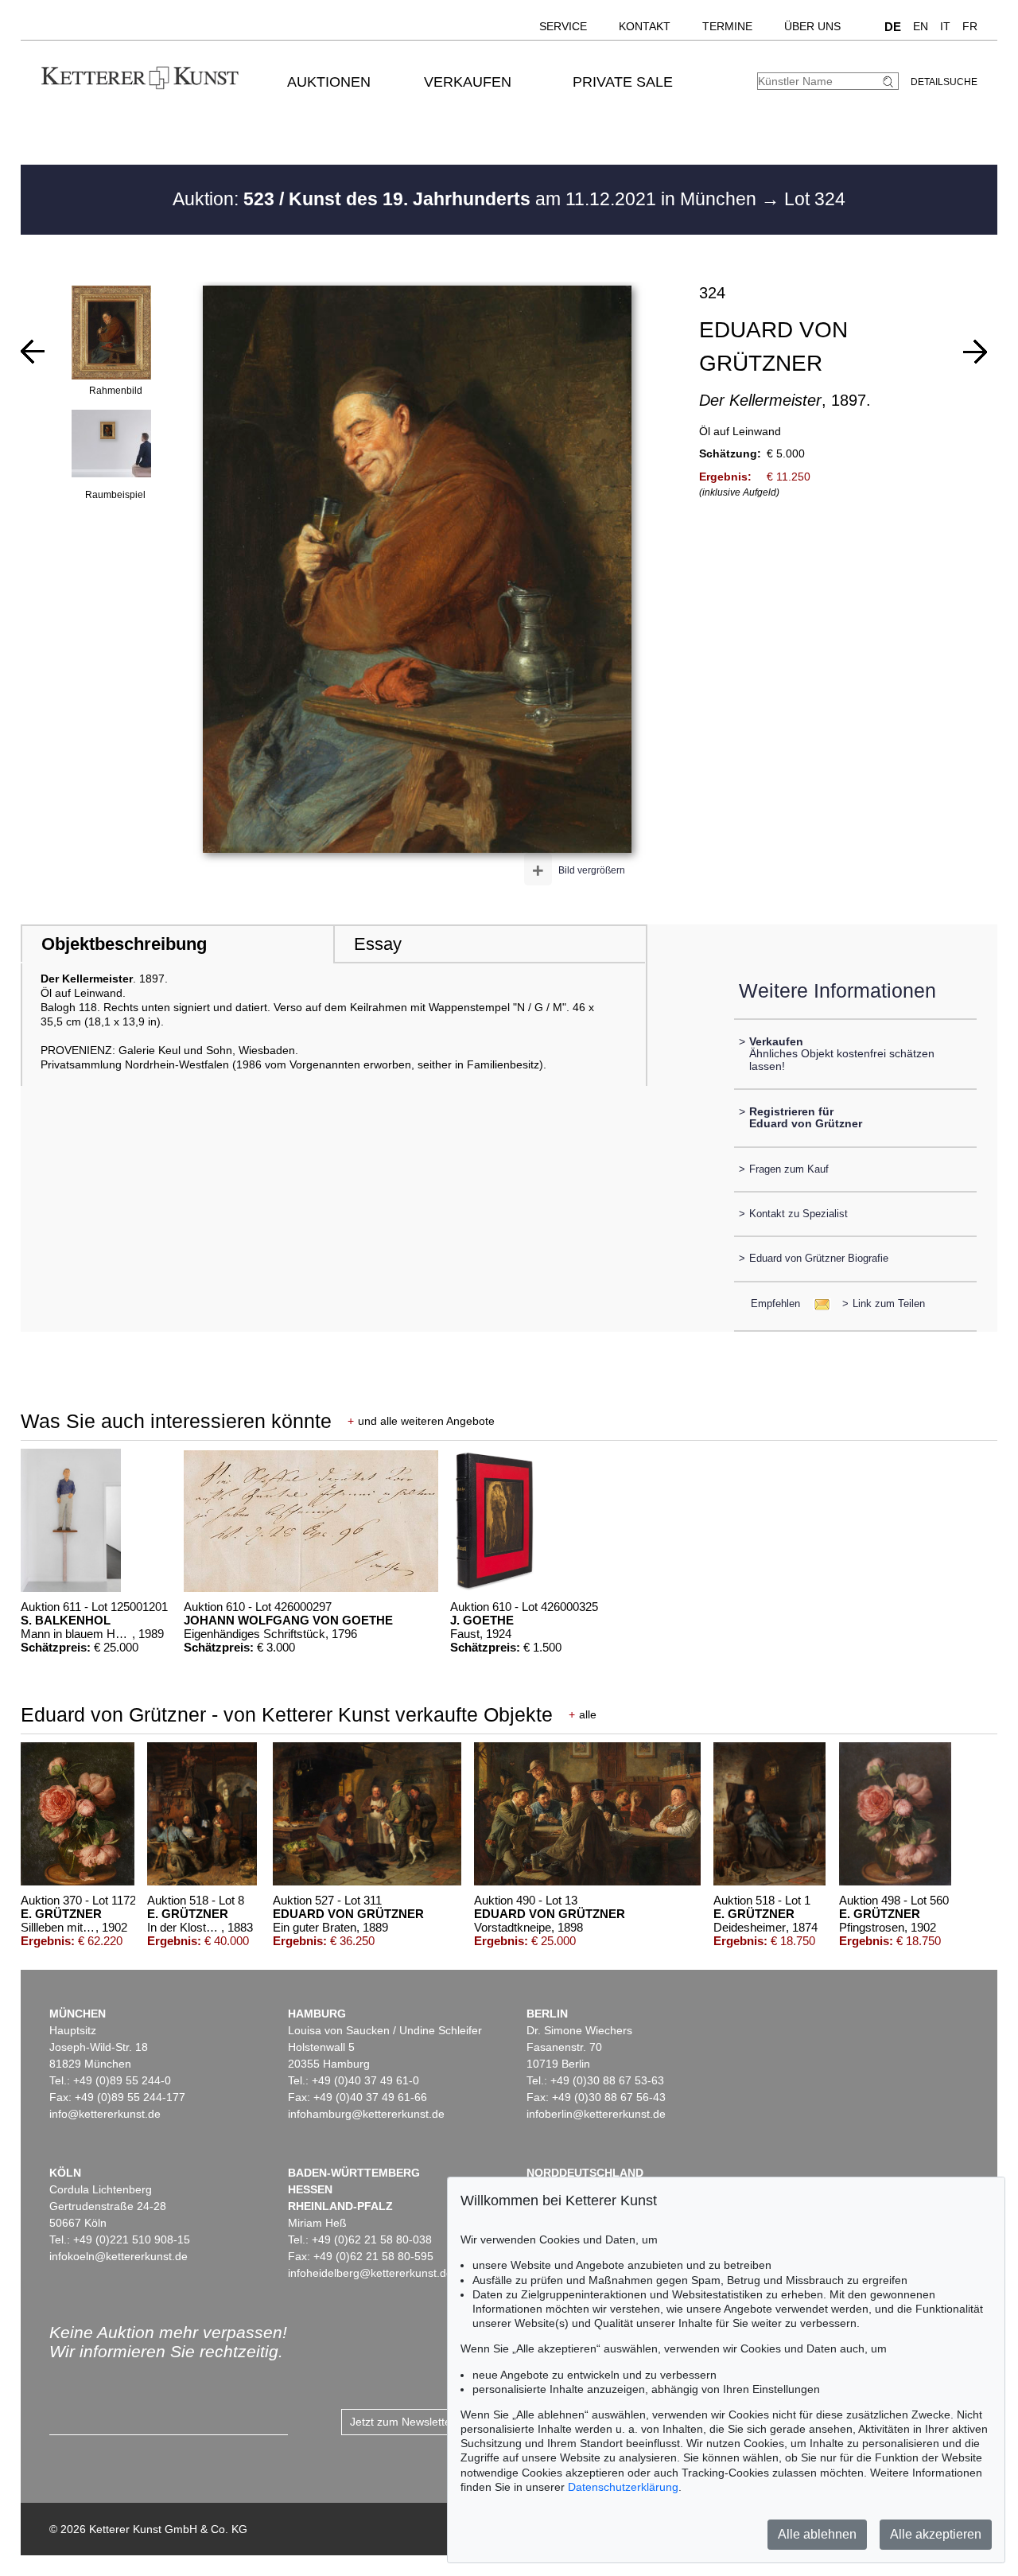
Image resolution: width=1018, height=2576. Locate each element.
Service (563, 26)
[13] (33, 352)
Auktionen (329, 82)
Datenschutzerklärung (623, 2487)
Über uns (812, 26)
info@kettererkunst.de (105, 2114)
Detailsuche (944, 82)
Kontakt (645, 26)
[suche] (890, 82)
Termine (727, 26)
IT (945, 26)
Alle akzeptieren (936, 2534)
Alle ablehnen (817, 2534)
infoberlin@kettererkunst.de (596, 2114)
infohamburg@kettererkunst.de (366, 2114)
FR (970, 26)
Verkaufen (468, 82)
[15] (975, 352)
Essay (378, 944)
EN (921, 26)
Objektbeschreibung (124, 944)
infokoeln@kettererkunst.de (119, 2256)
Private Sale (623, 82)
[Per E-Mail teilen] (817, 1304)
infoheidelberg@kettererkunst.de (370, 2273)
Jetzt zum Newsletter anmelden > (434, 2422)
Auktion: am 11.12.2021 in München (467, 199)
